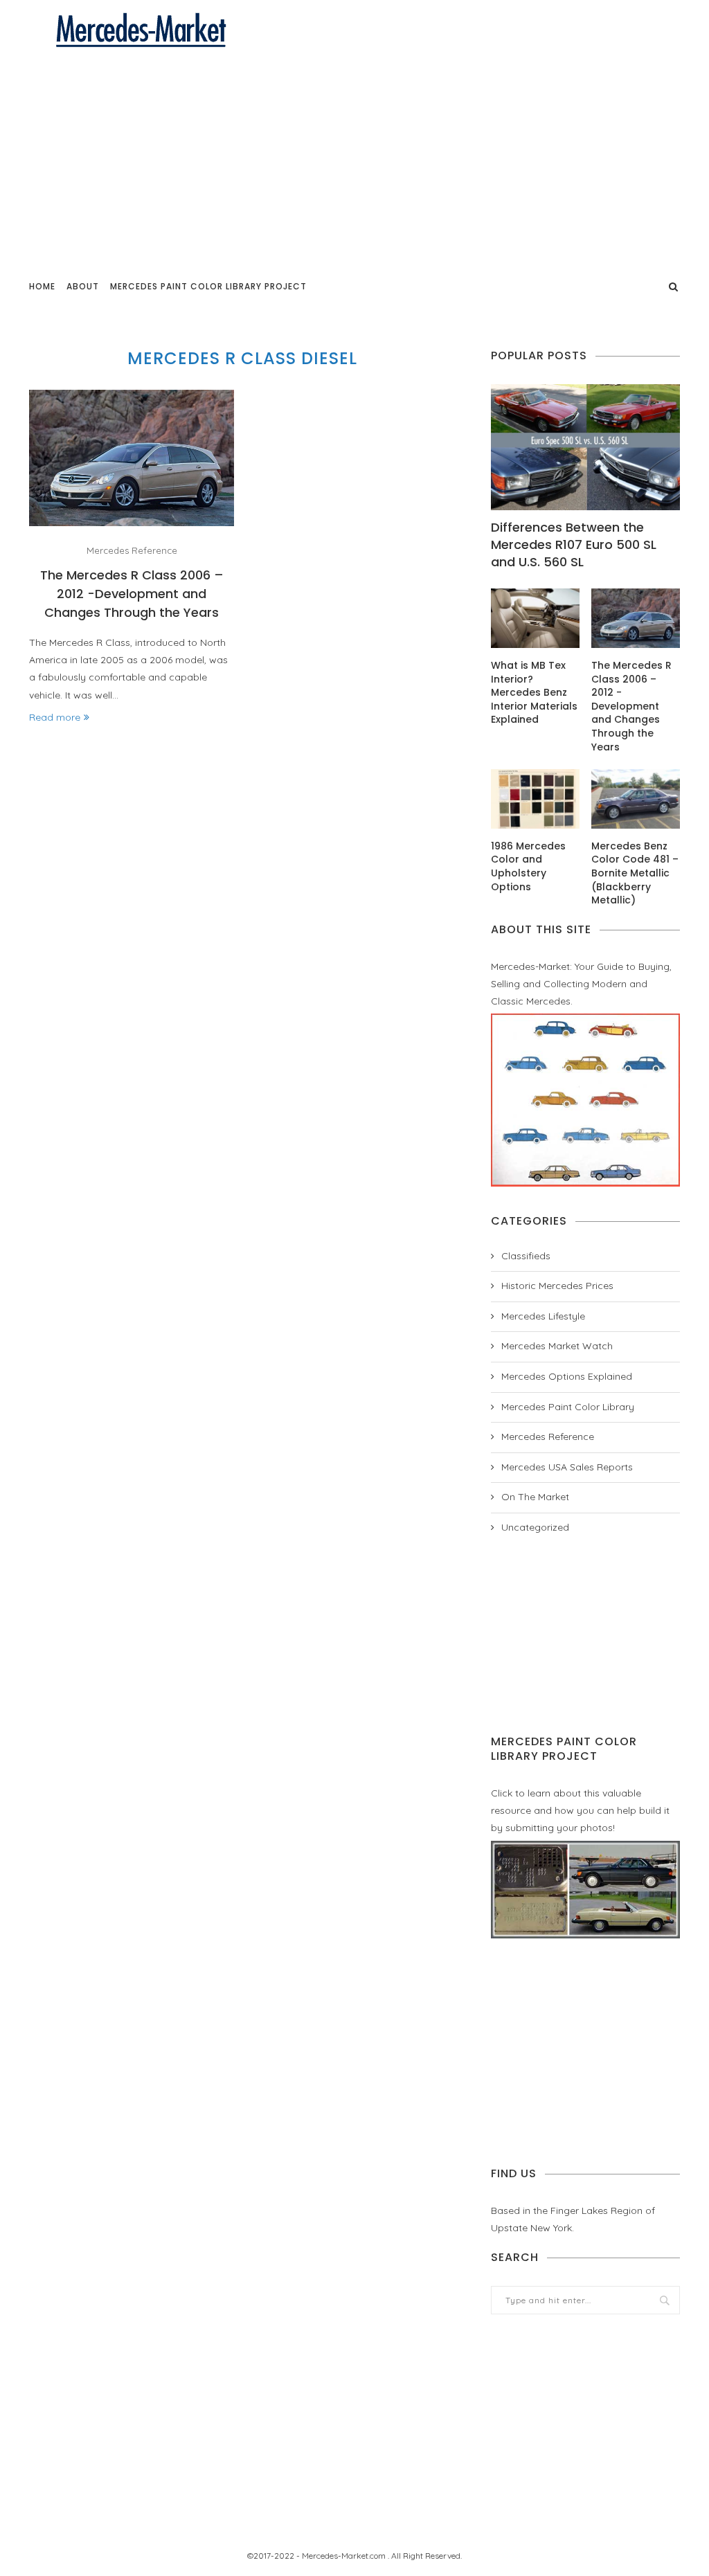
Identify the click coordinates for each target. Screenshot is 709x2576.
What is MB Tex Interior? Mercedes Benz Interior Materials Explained (534, 693)
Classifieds (526, 1256)
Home (42, 286)
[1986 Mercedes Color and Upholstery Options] (535, 799)
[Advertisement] (354, 154)
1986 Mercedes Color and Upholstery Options (528, 867)
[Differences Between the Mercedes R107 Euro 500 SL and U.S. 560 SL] (585, 447)
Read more (55, 717)
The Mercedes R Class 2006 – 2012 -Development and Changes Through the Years (132, 594)
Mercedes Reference (132, 551)
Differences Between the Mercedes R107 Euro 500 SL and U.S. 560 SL (574, 544)
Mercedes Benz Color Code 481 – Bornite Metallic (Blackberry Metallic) (635, 873)
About (83, 286)
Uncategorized (535, 1527)
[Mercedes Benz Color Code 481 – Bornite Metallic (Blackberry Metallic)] (636, 799)
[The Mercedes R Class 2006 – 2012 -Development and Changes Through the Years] (132, 458)
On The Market (535, 1497)
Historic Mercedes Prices (557, 1286)
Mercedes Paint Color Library (568, 1407)
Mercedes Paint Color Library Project (208, 286)
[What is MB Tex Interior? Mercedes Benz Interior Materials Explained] (535, 618)
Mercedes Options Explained (567, 1376)
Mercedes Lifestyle (543, 1316)
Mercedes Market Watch (557, 1346)
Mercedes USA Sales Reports (567, 1467)
